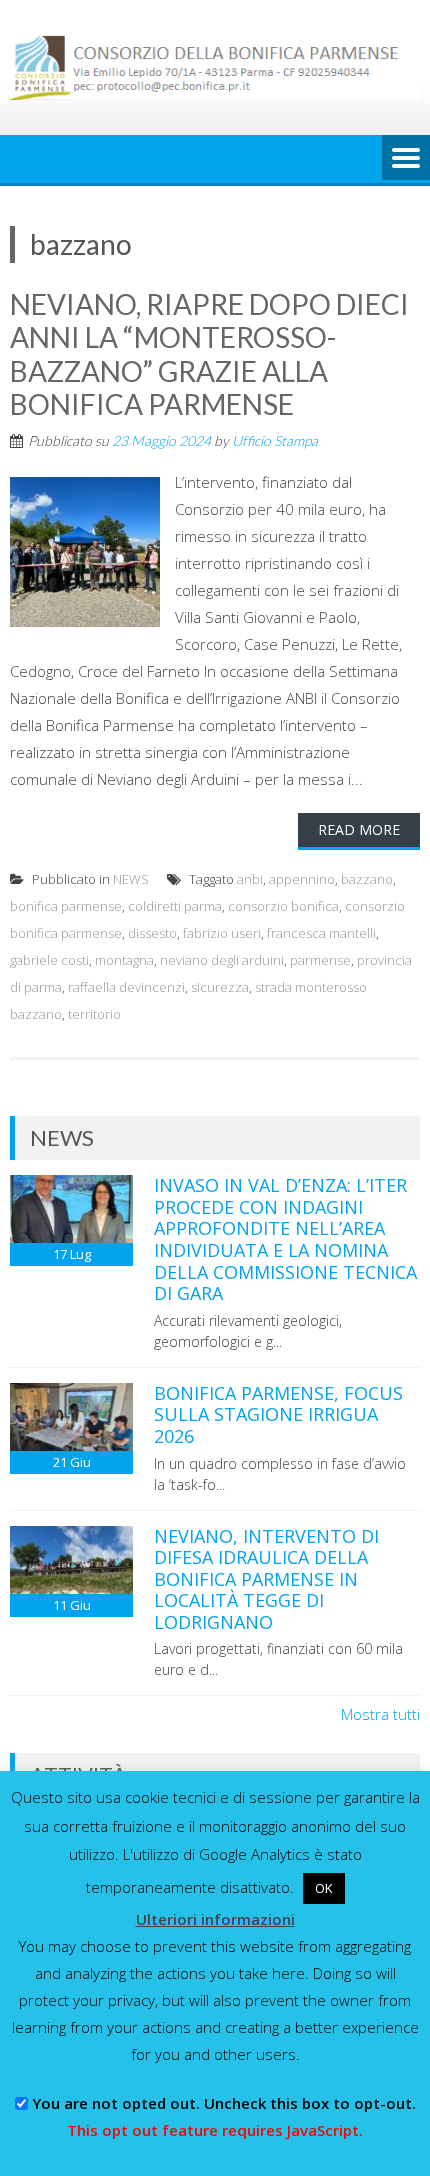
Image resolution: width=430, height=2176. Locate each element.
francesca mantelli (321, 933)
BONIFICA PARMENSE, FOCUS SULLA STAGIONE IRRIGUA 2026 (278, 1414)
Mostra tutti (380, 1714)
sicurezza (220, 987)
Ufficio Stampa (275, 440)
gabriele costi (49, 960)
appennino (302, 879)
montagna (124, 960)
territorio (94, 1014)
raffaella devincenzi (126, 987)
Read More (359, 829)
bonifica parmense (66, 906)
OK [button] (324, 1888)
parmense (320, 960)
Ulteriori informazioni (215, 1919)
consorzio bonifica (283, 906)
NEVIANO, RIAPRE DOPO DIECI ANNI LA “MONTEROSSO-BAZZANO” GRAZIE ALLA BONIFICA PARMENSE (209, 354)
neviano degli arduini (222, 960)
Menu (406, 159)
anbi (250, 879)
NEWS (131, 879)
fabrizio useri (222, 933)
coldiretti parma (175, 906)
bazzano (367, 879)
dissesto (152, 933)
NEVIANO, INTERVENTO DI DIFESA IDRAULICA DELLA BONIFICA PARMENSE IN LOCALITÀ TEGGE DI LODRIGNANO (266, 1579)
